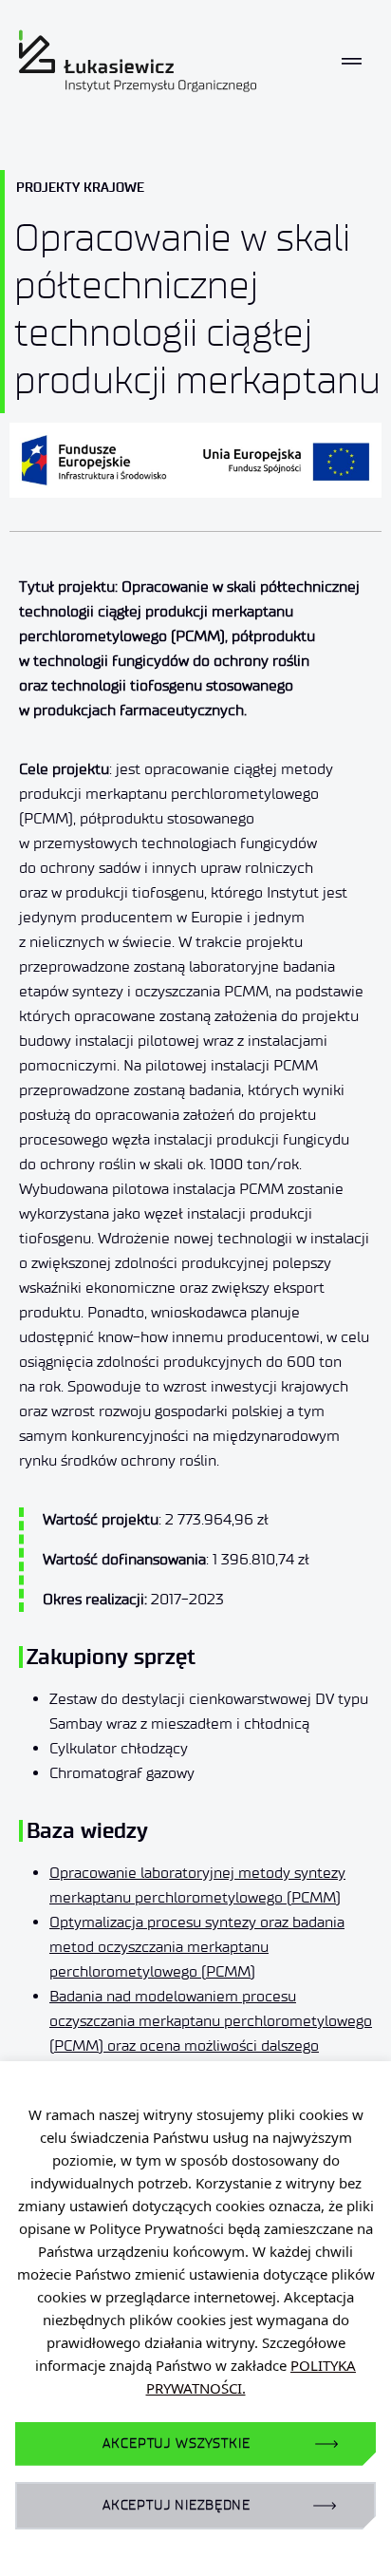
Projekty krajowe (80, 187)
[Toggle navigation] (352, 61)
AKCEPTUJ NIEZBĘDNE (177, 2505)
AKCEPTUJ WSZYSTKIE (176, 2443)
